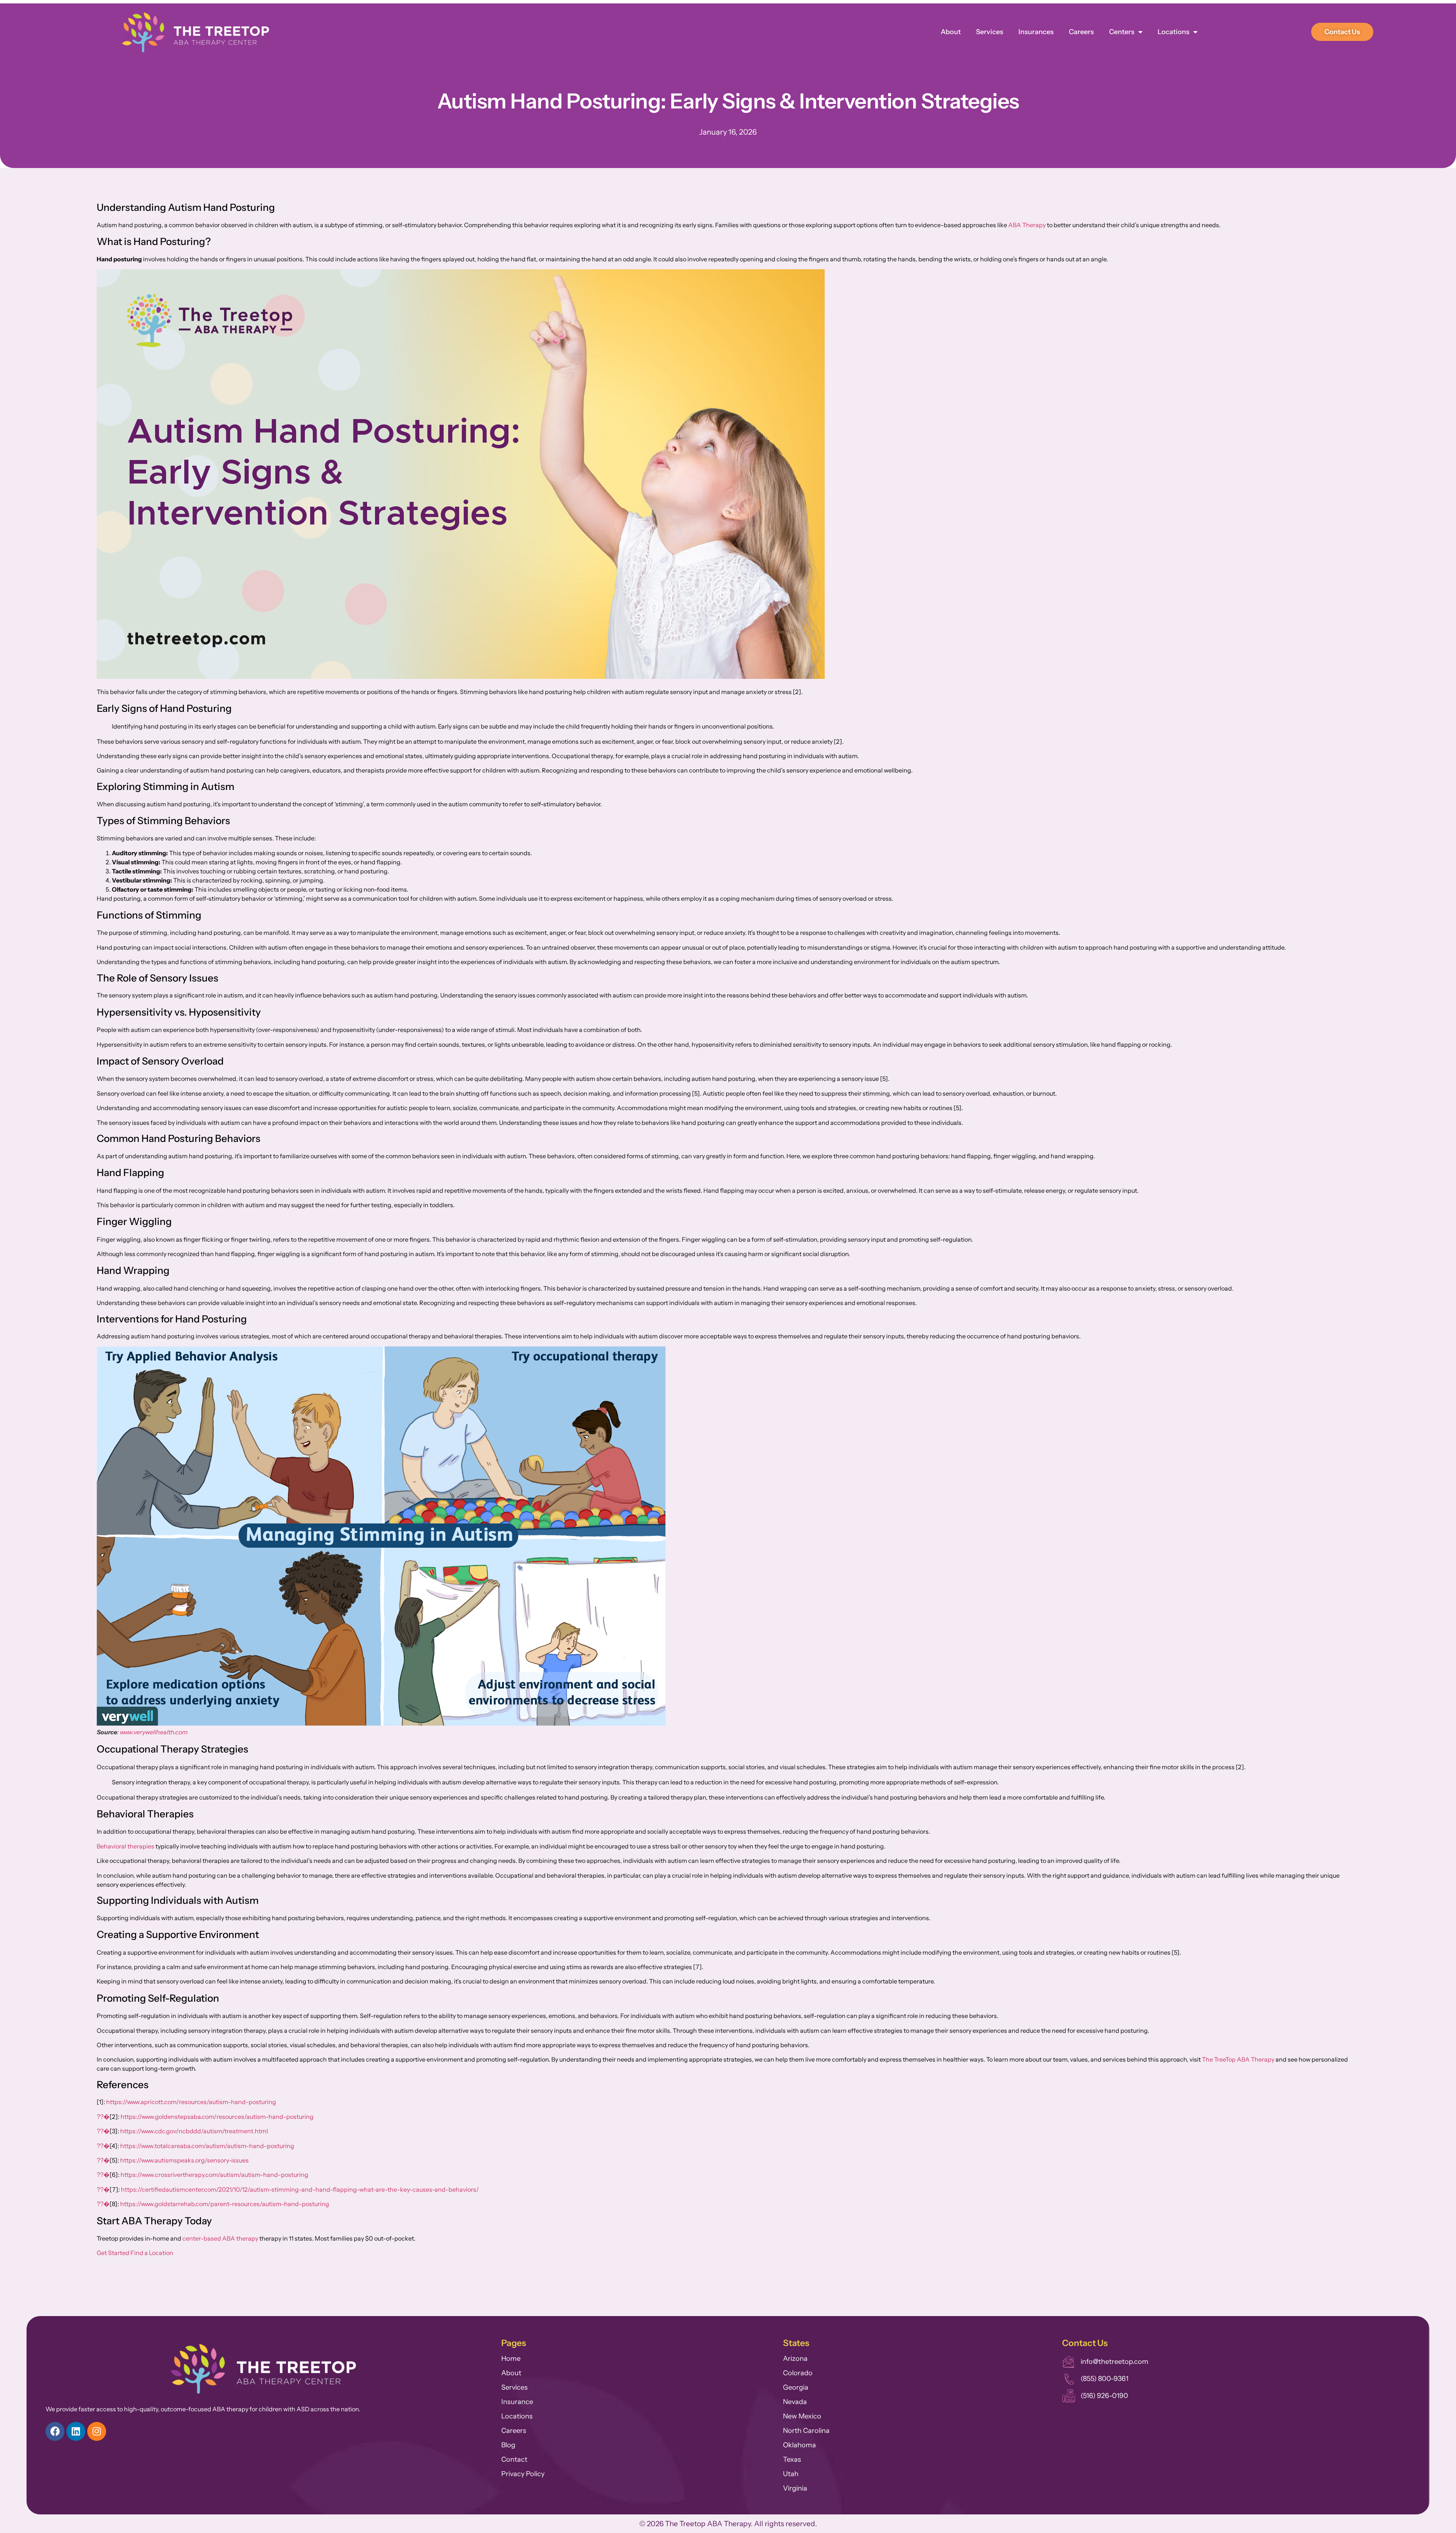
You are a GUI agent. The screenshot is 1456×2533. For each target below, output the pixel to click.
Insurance (517, 2402)
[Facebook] (55, 2431)
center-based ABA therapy (220, 2238)
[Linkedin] (76, 2431)
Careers (1081, 32)
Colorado (798, 2373)
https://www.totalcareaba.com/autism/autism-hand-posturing (207, 2146)
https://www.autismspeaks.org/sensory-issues (184, 2160)
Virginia (795, 2488)
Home (511, 2359)
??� (103, 2117)
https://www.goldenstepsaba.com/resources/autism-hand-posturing (217, 2117)
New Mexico (802, 2416)
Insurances (1036, 32)
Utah (791, 2474)
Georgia (796, 2387)
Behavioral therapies (126, 1846)
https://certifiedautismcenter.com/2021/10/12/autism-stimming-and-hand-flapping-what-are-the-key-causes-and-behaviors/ (300, 2189)
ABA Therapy (1027, 225)
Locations (1174, 32)
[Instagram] (97, 2431)
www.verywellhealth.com (154, 1732)
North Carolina (806, 2431)
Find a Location (152, 2253)
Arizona (795, 2359)
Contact (514, 2459)
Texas (792, 2459)
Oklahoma (799, 2445)
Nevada (795, 2402)
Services (990, 32)
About (951, 32)
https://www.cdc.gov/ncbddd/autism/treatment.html (194, 2131)
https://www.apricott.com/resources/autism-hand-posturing (191, 2102)
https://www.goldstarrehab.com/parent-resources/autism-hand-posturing (225, 2204)
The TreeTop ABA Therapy (1238, 2059)
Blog (508, 2445)
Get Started (113, 2253)
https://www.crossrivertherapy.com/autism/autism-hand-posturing (214, 2175)
